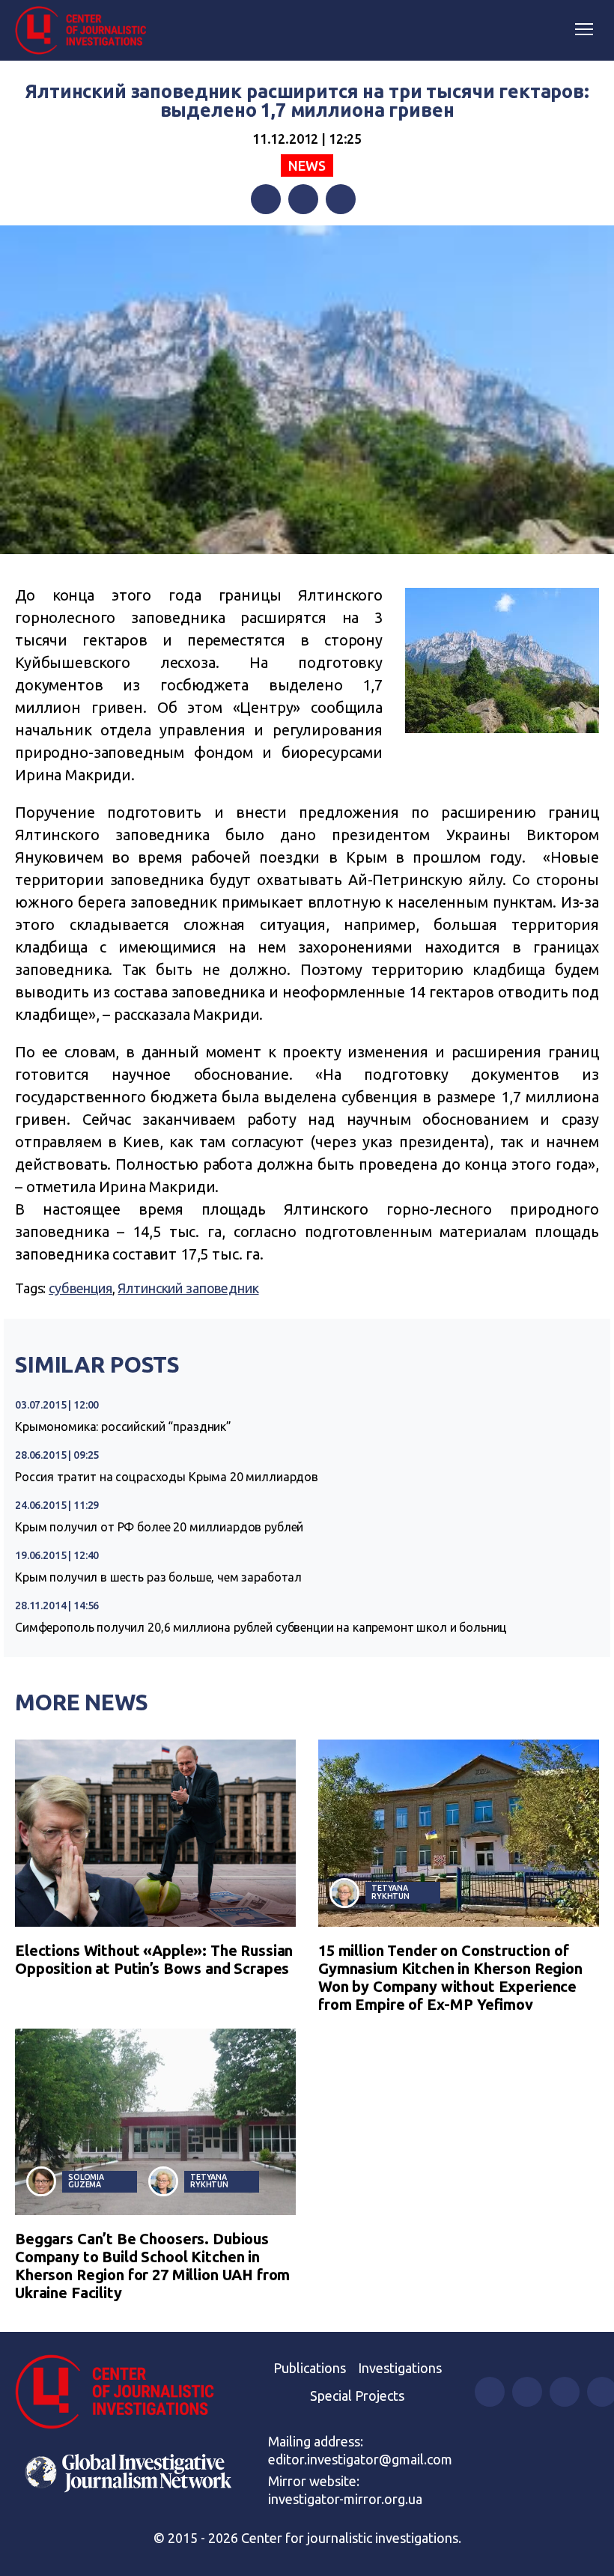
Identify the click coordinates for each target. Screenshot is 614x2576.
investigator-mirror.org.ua (345, 2499)
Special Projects (357, 2396)
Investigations (400, 2368)
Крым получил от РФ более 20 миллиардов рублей (159, 1527)
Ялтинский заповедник (188, 1288)
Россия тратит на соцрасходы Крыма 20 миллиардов (167, 1477)
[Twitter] (303, 199)
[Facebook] (266, 199)
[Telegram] (341, 199)
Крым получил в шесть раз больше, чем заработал (158, 1577)
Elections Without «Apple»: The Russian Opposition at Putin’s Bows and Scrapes (154, 1959)
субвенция (80, 1288)
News (307, 165)
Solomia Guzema (86, 2181)
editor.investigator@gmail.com (360, 2459)
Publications (310, 2368)
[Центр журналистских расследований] (86, 31)
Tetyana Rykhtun (390, 1892)
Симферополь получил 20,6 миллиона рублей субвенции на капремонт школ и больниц (261, 1627)
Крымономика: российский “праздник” (123, 1427)
